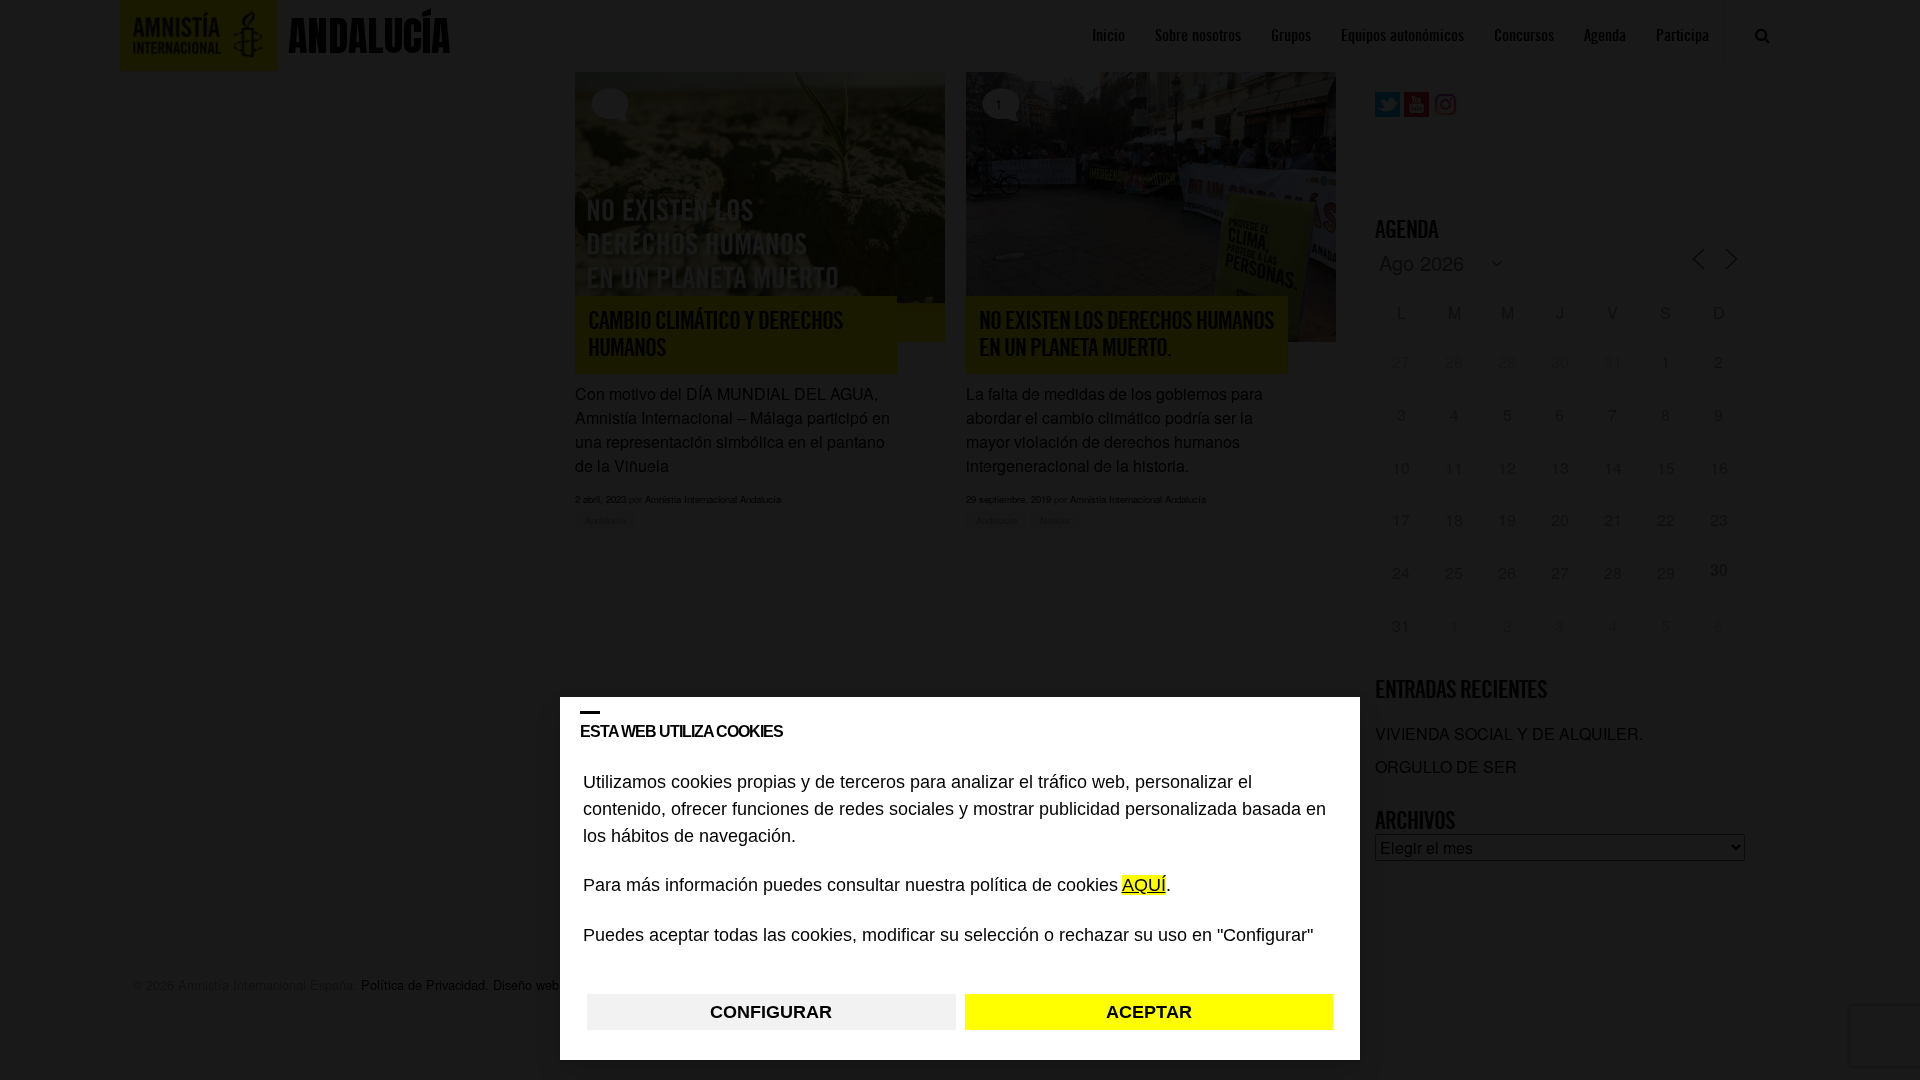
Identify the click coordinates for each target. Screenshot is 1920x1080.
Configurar (771, 1012)
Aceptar (1149, 1012)
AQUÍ (1144, 886)
